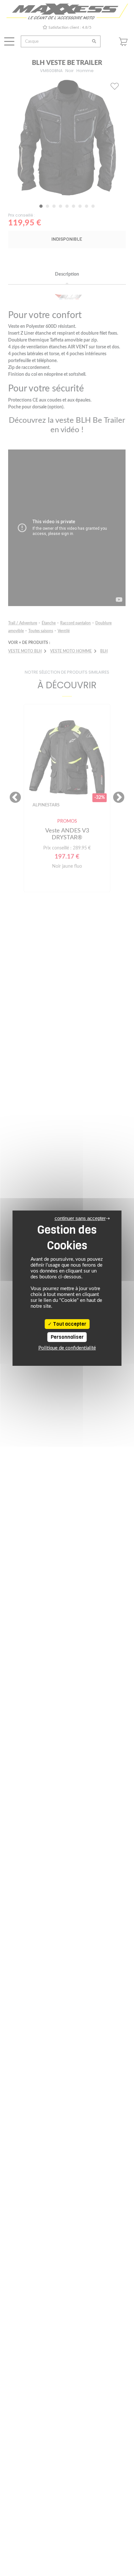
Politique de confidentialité (67, 1348)
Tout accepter (69, 1324)
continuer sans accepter (80, 1218)
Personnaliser (67, 1337)
